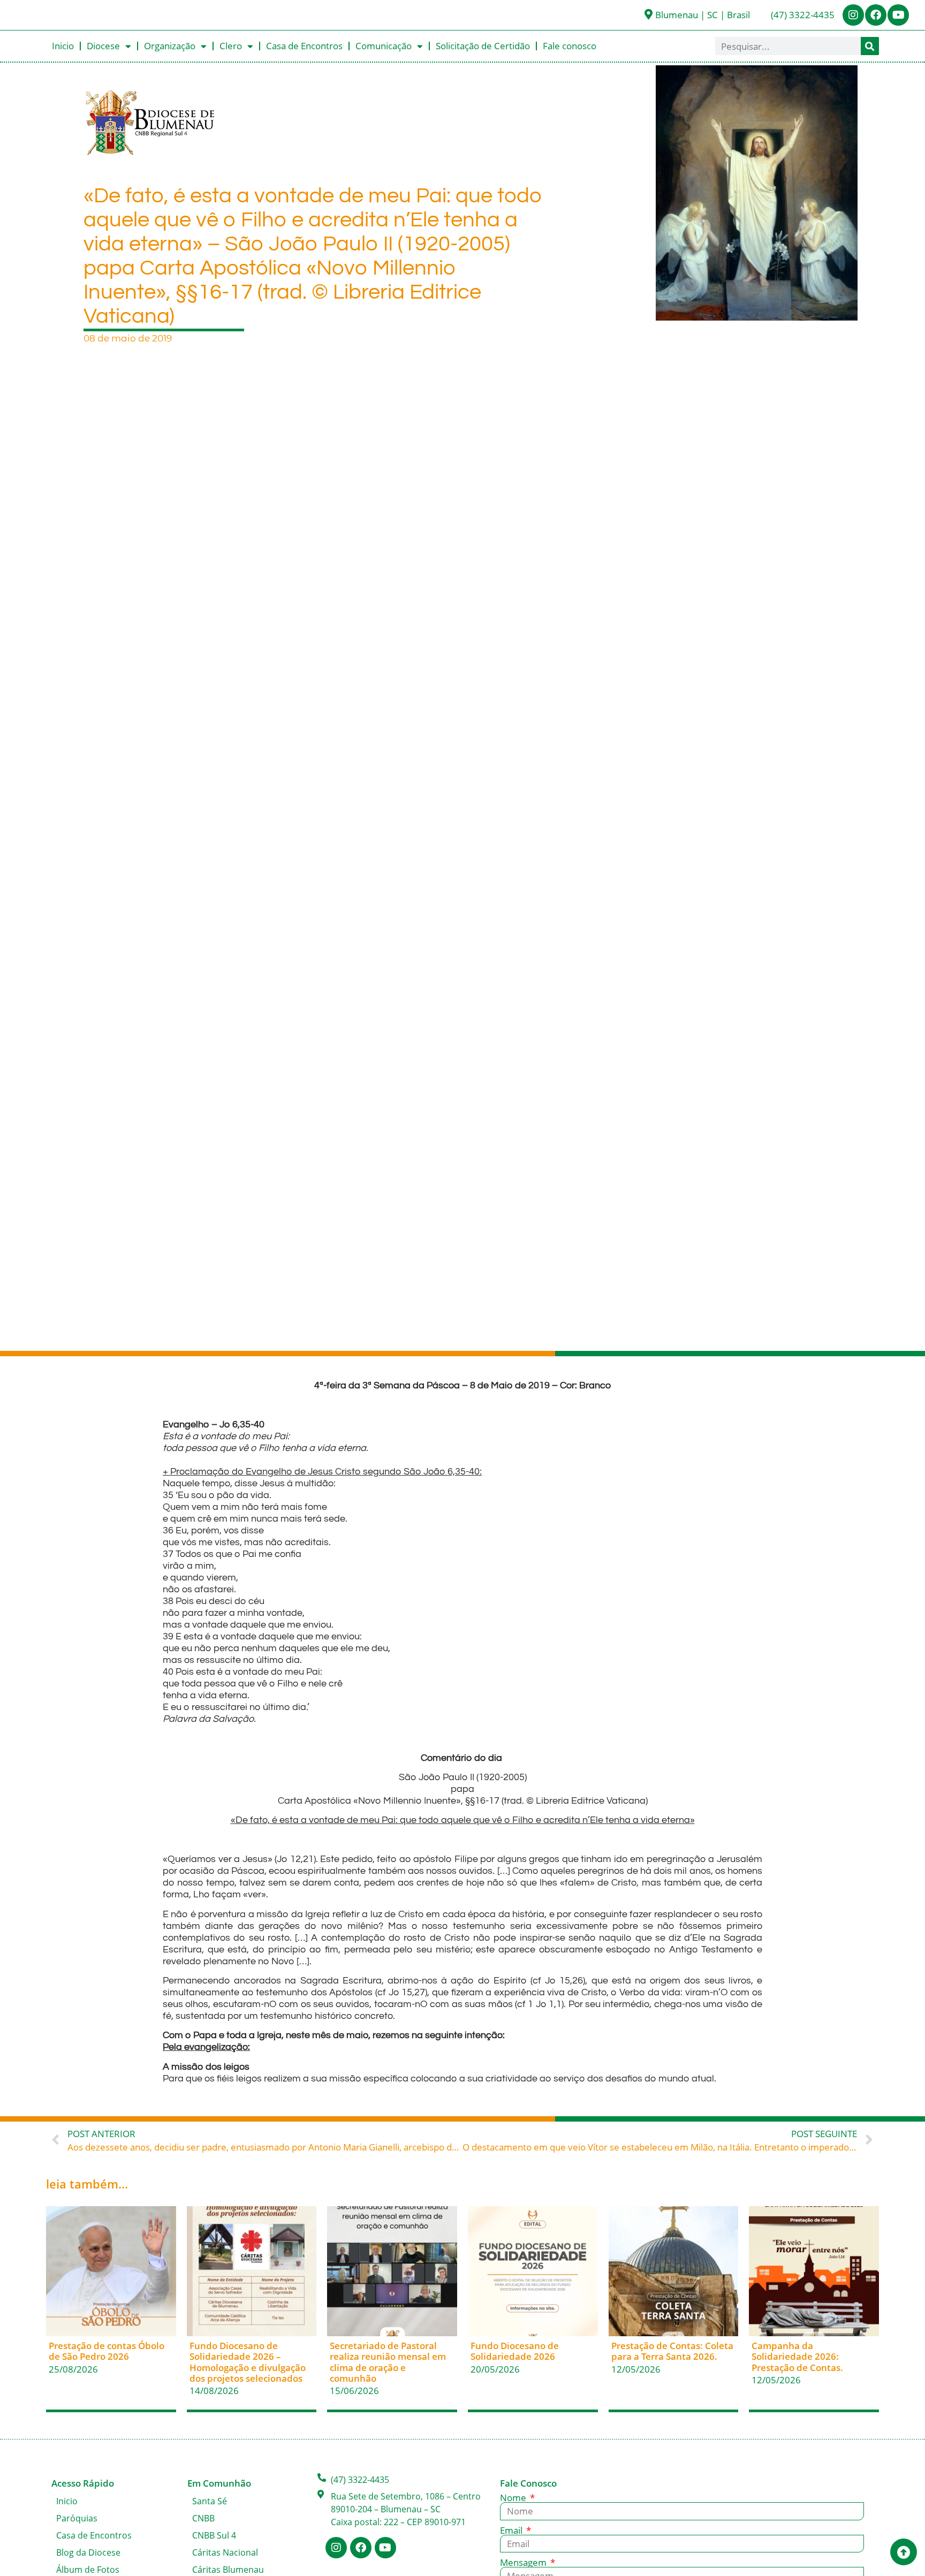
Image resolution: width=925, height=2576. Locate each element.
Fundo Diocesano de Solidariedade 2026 (515, 2351)
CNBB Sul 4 (214, 2535)
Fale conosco (570, 46)
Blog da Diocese (88, 2552)
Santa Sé (210, 2501)
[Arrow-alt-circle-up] (904, 2552)
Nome (514, 2498)
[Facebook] (876, 15)
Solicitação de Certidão (483, 46)
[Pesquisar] (870, 46)
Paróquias (77, 2518)
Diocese (103, 46)
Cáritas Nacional (225, 2552)
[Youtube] (898, 15)
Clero (231, 46)
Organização (170, 46)
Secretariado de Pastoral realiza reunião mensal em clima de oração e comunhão (388, 2362)
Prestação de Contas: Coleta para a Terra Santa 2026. (672, 2351)
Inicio (63, 46)
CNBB (203, 2518)
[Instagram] (853, 15)
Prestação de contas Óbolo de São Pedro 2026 (107, 2351)
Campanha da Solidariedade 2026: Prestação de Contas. (797, 2357)
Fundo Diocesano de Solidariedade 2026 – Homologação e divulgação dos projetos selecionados (248, 2362)
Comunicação (384, 46)
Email (512, 2530)
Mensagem (524, 2562)
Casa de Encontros (304, 46)
